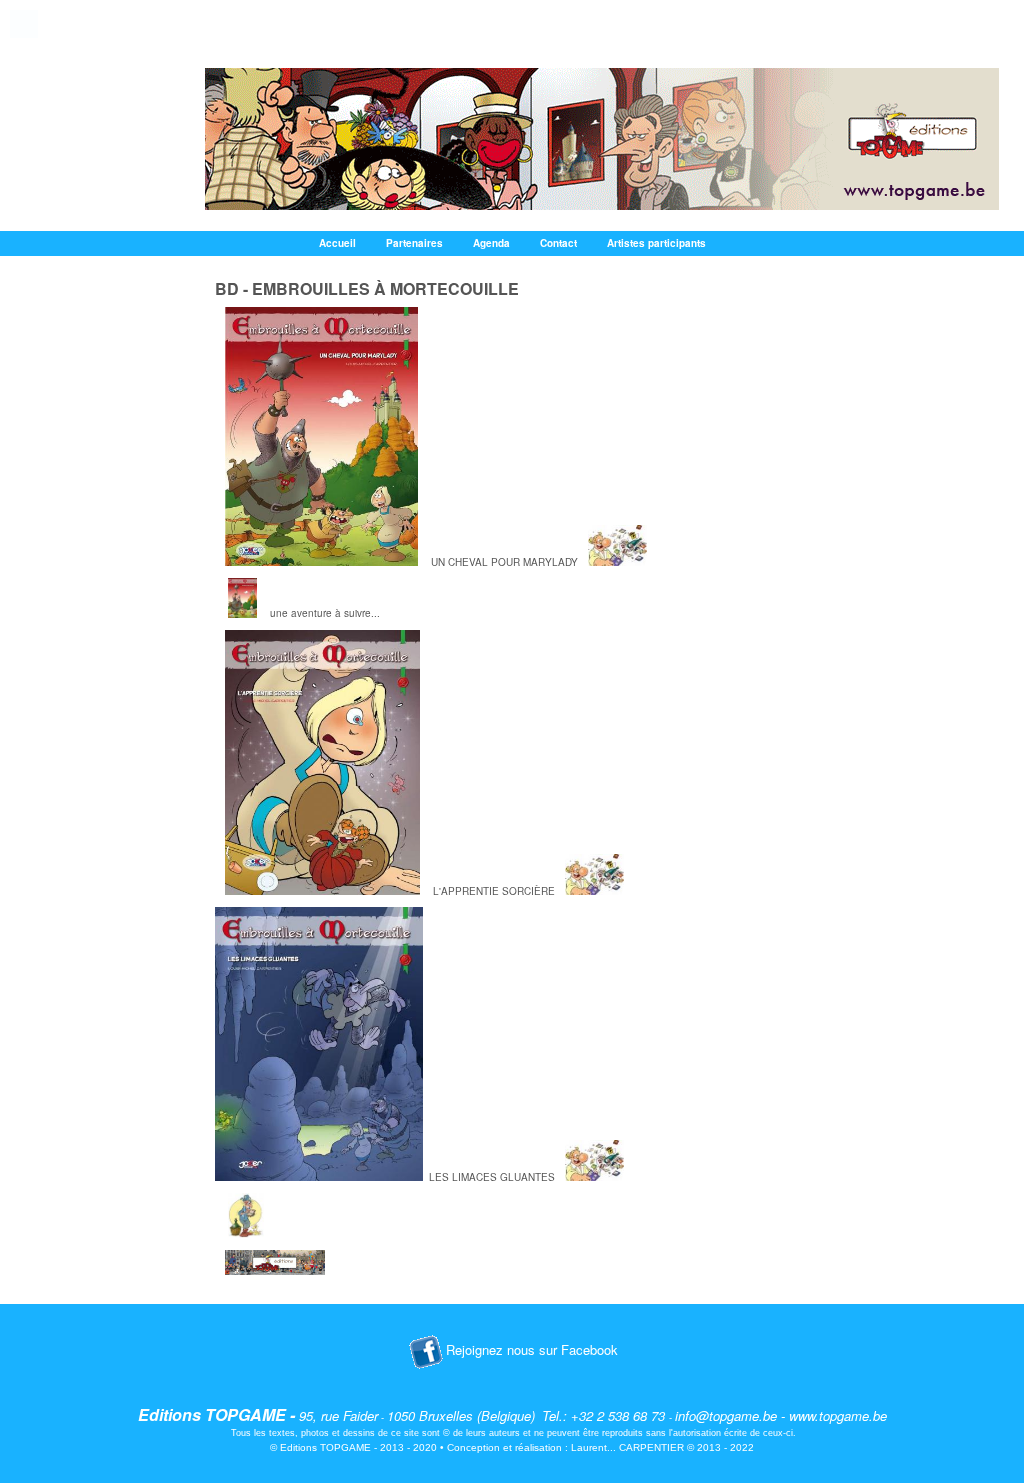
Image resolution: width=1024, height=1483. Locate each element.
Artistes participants (656, 243)
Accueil (337, 243)
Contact (558, 243)
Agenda (491, 243)
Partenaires (414, 243)
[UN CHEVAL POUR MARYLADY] (323, 562)
